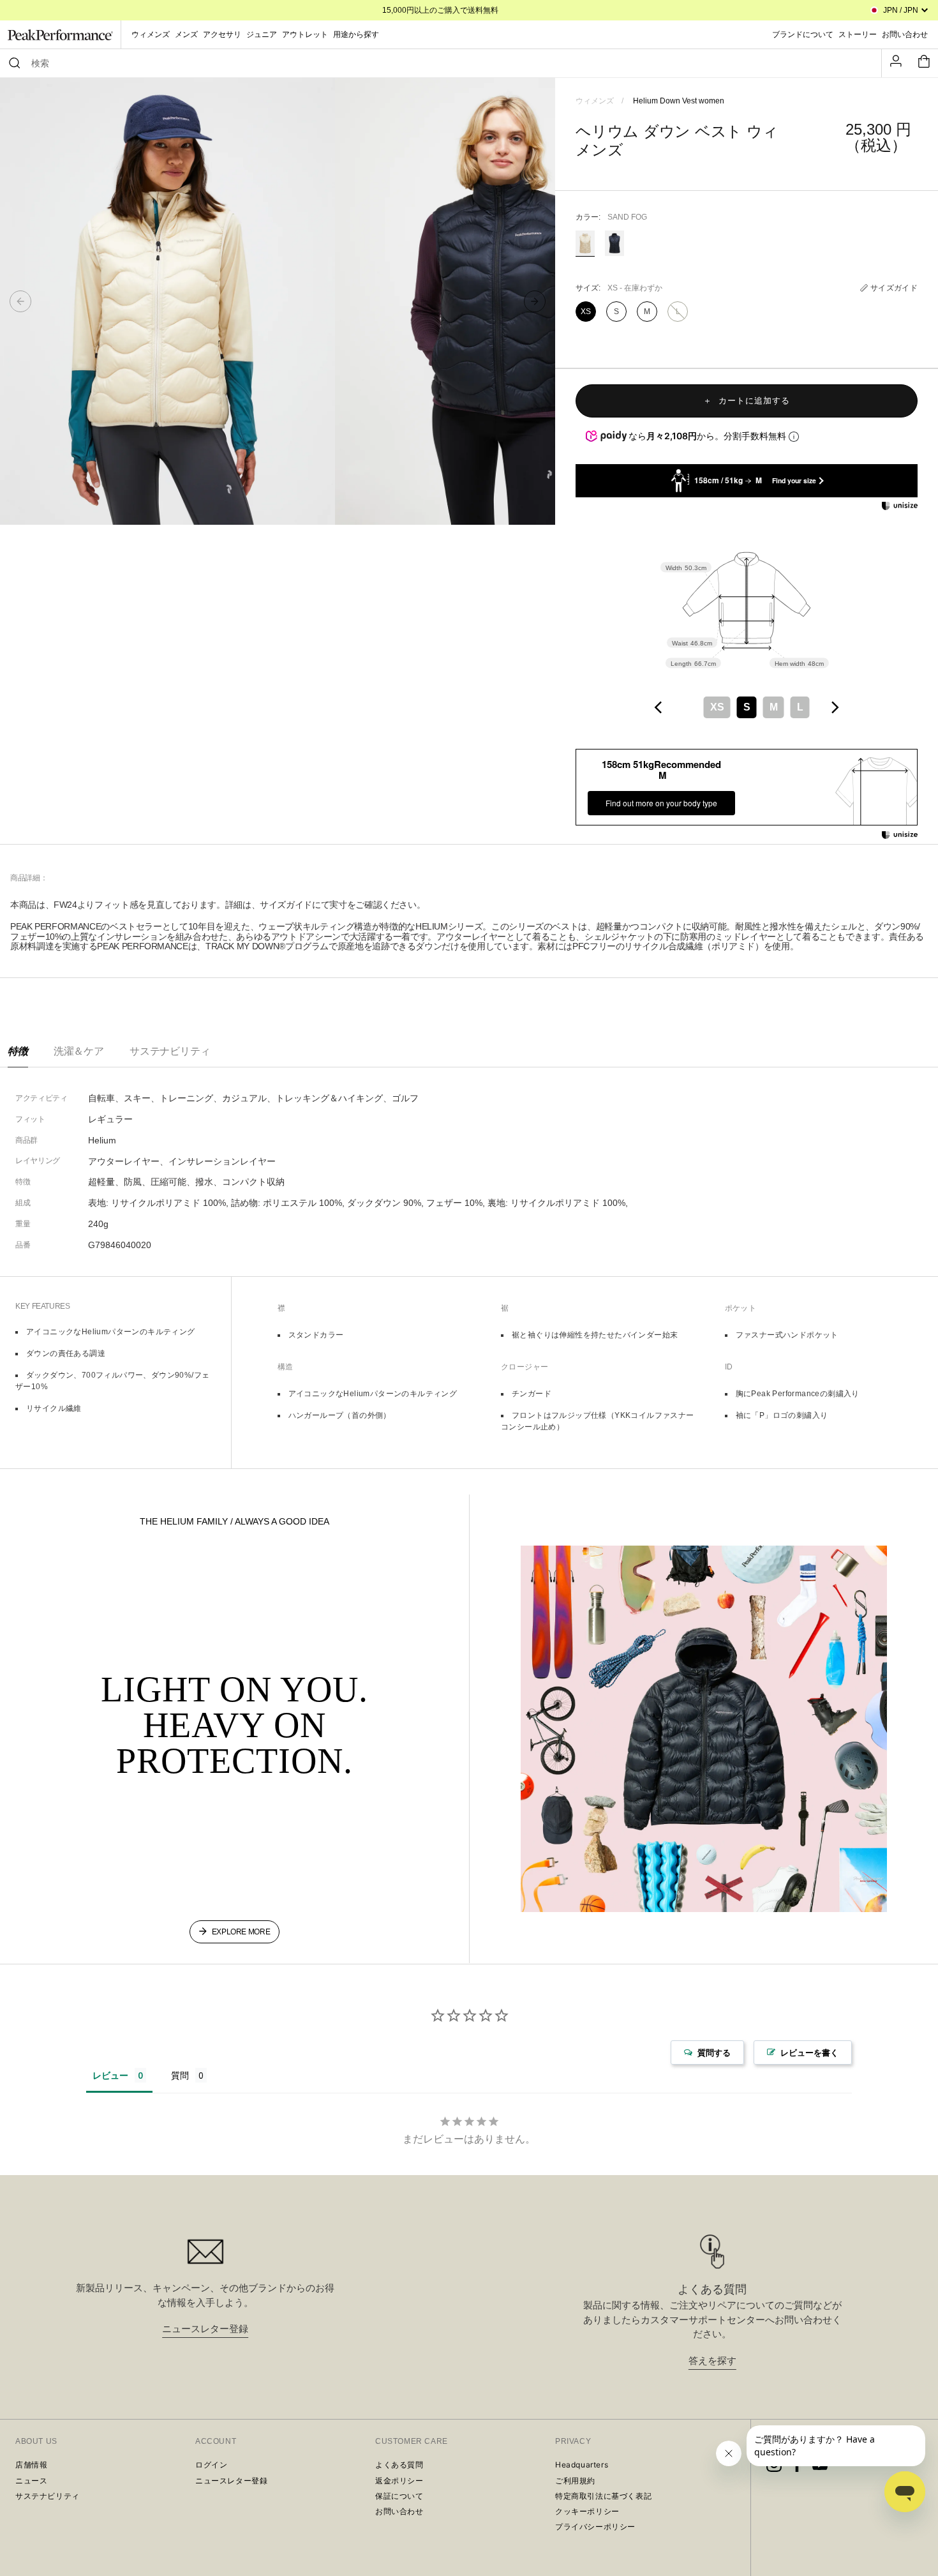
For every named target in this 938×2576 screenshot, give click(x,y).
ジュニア (262, 34)
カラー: (611, 217)
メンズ (186, 34)
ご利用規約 (575, 2481)
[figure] (659, 707)
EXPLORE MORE (241, 1932)
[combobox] (447, 63)
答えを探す (712, 2361)
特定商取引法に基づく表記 (603, 2496)
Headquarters (582, 2465)
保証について (399, 2496)
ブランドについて (803, 34)
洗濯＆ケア (79, 1051)
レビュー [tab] (110, 2075)
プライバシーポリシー (595, 2527)
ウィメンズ (151, 34)
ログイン (211, 2465)
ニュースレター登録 (205, 2329)
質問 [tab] (180, 2075)
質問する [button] (714, 2053)
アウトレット (305, 34)
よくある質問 (399, 2465)
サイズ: (619, 288)
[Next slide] (535, 301)
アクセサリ (222, 34)
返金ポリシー (399, 2481)
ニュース (31, 2481)
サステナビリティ (170, 1051)
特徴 (18, 1051)
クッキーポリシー (587, 2511)
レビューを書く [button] (809, 2053)
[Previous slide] (20, 301)
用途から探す (356, 34)
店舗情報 (31, 2465)
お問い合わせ (399, 2511)
